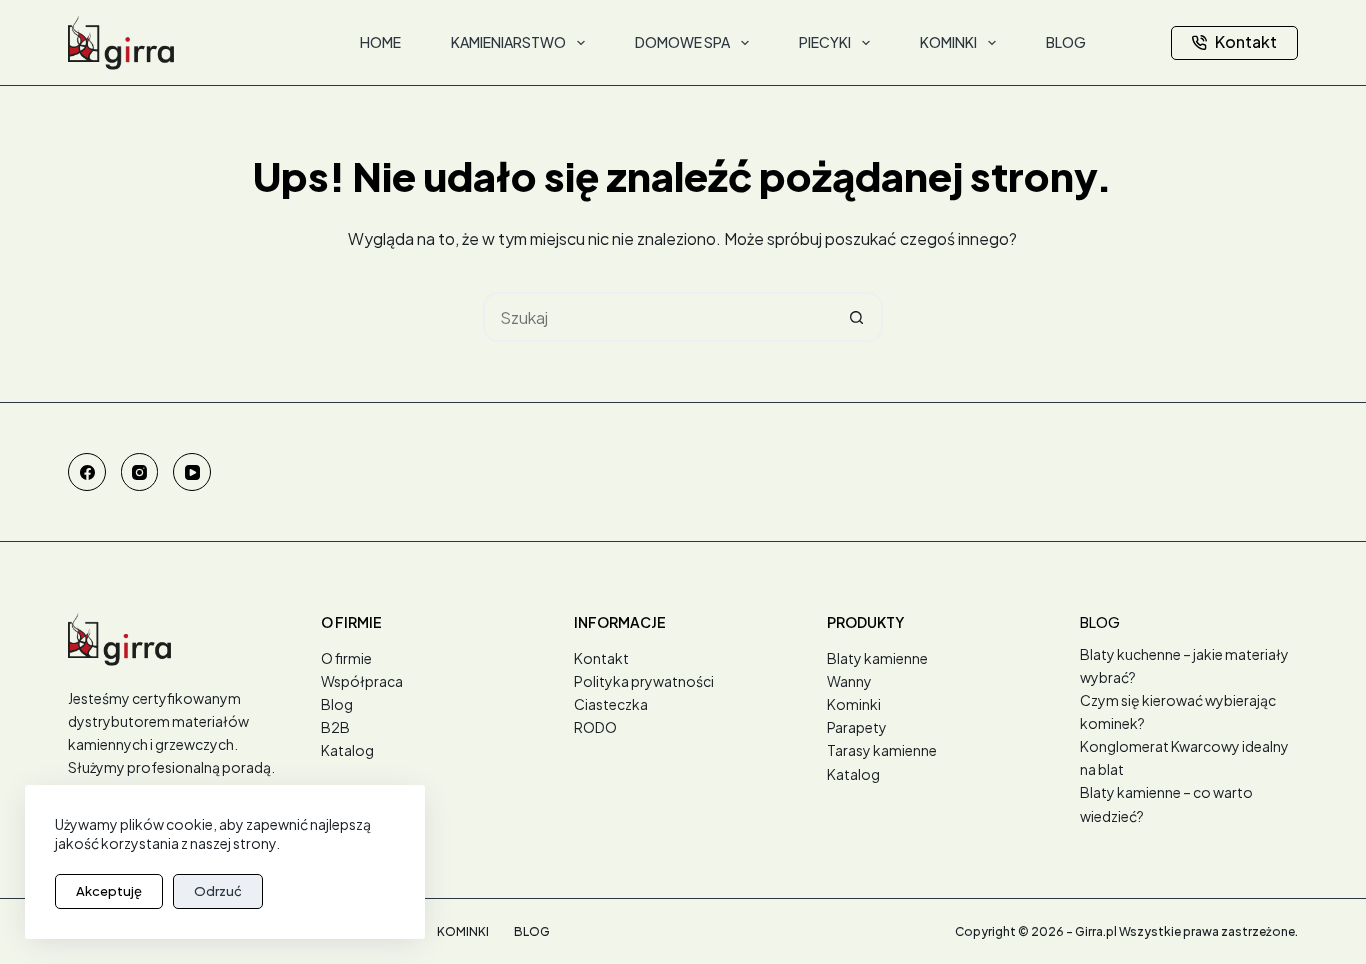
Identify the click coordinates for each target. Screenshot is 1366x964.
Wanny (849, 681)
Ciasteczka (611, 704)
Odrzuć (218, 891)
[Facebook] (87, 472)
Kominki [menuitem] (948, 42)
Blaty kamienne (877, 658)
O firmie (346, 658)
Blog (337, 704)
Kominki (854, 704)
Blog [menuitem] (1066, 42)
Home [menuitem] (380, 42)
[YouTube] (192, 472)
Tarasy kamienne (882, 750)
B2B (335, 727)
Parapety (857, 727)
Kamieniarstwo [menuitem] (508, 42)
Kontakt (1246, 41)
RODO (595, 727)
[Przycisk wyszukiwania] (858, 317)
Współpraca (362, 681)
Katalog (347, 750)
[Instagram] (140, 472)
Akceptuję (109, 891)
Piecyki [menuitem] (825, 42)
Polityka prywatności (644, 681)
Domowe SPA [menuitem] (682, 42)
